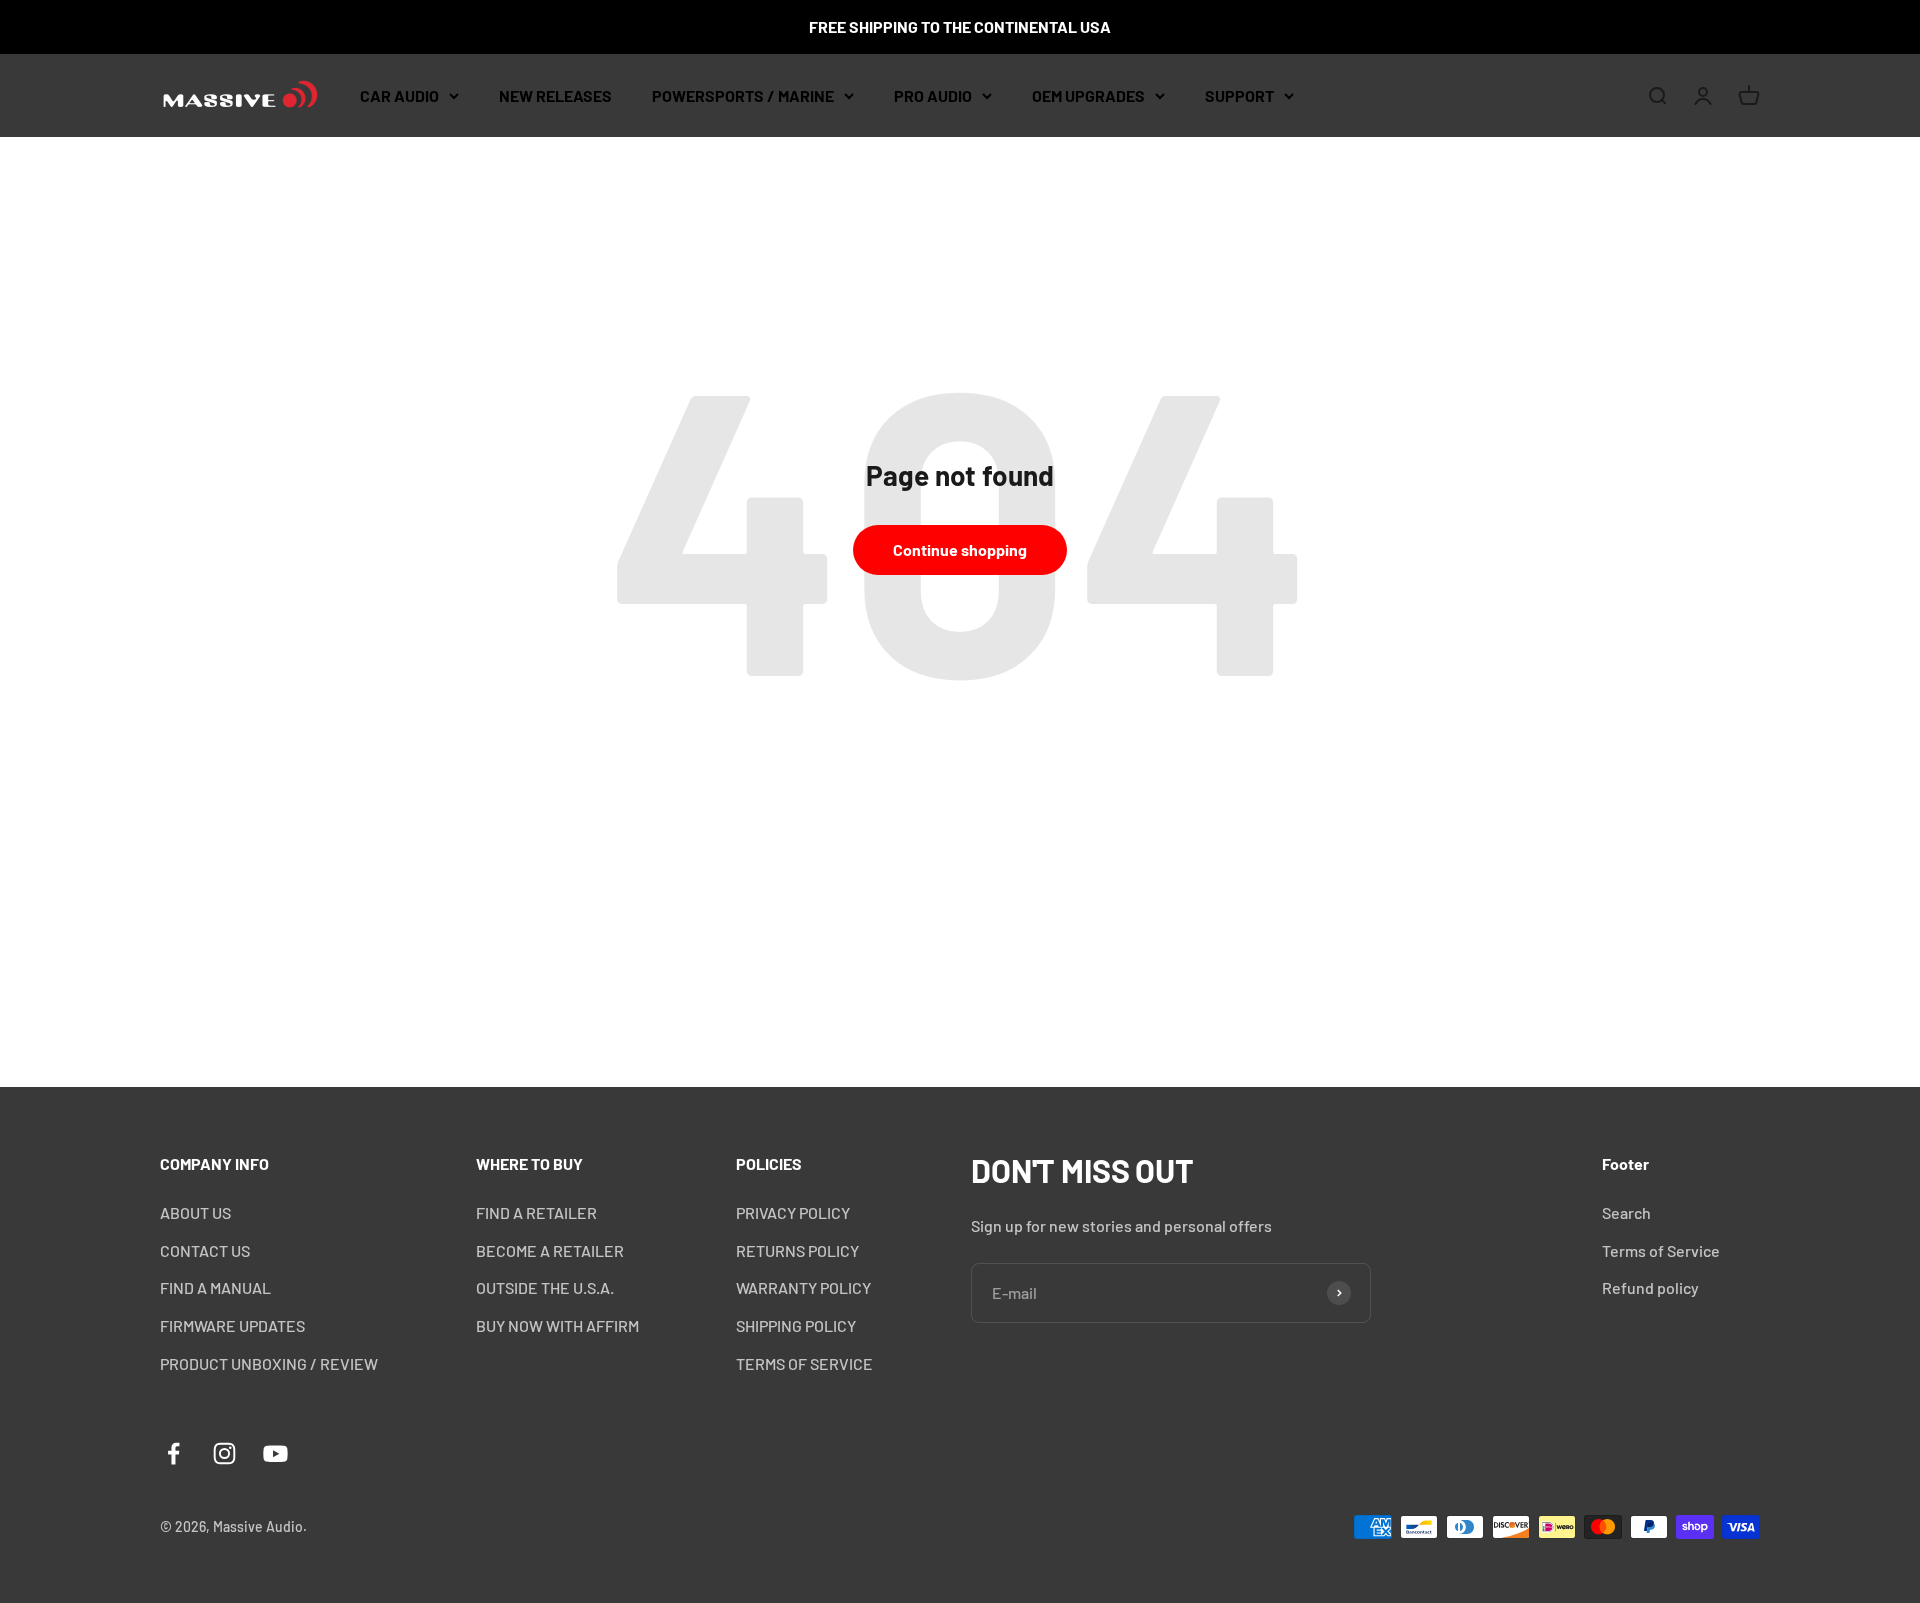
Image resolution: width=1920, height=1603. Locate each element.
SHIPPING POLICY (796, 1325)
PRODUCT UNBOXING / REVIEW (269, 1363)
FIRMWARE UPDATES (232, 1325)
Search (1626, 1212)
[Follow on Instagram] (224, 1453)
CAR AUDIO (399, 95)
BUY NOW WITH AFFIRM (557, 1325)
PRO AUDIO (933, 95)
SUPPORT (1239, 95)
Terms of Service (1661, 1250)
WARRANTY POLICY (803, 1287)
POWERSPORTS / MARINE (743, 95)
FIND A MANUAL (215, 1287)
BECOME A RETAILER (550, 1250)
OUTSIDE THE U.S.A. (545, 1287)
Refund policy (1650, 1287)
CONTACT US (205, 1250)
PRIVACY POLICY (793, 1212)
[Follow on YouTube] (275, 1453)
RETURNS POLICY (797, 1250)
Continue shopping (960, 549)
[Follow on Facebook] (173, 1453)
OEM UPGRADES (1088, 95)
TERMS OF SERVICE (804, 1363)
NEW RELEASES (555, 95)
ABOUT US (195, 1212)
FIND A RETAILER (536, 1212)
